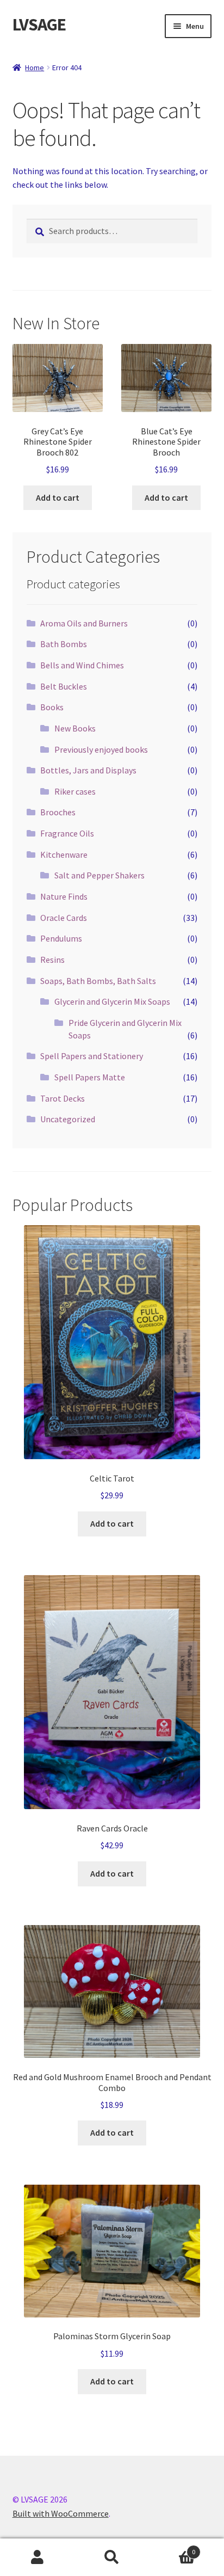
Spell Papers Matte (90, 1077)
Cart (173, 2548)
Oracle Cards (64, 918)
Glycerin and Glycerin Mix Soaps (112, 1001)
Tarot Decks (63, 1098)
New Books (75, 728)
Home (35, 67)
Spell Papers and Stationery (92, 1056)
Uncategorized (68, 1119)
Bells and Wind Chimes (82, 665)
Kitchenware (64, 854)
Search (112, 2557)
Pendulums (61, 938)
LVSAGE (39, 24)
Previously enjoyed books (101, 749)
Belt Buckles (64, 686)
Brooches (58, 812)
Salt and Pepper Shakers (99, 875)
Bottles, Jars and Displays (88, 770)
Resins (52, 960)
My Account (37, 2557)
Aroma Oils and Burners (84, 623)
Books (52, 707)
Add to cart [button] (58, 497)
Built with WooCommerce (61, 2513)
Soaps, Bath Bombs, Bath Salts (98, 981)
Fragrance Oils (67, 833)
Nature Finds (64, 896)
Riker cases (75, 791)
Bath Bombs (64, 644)
